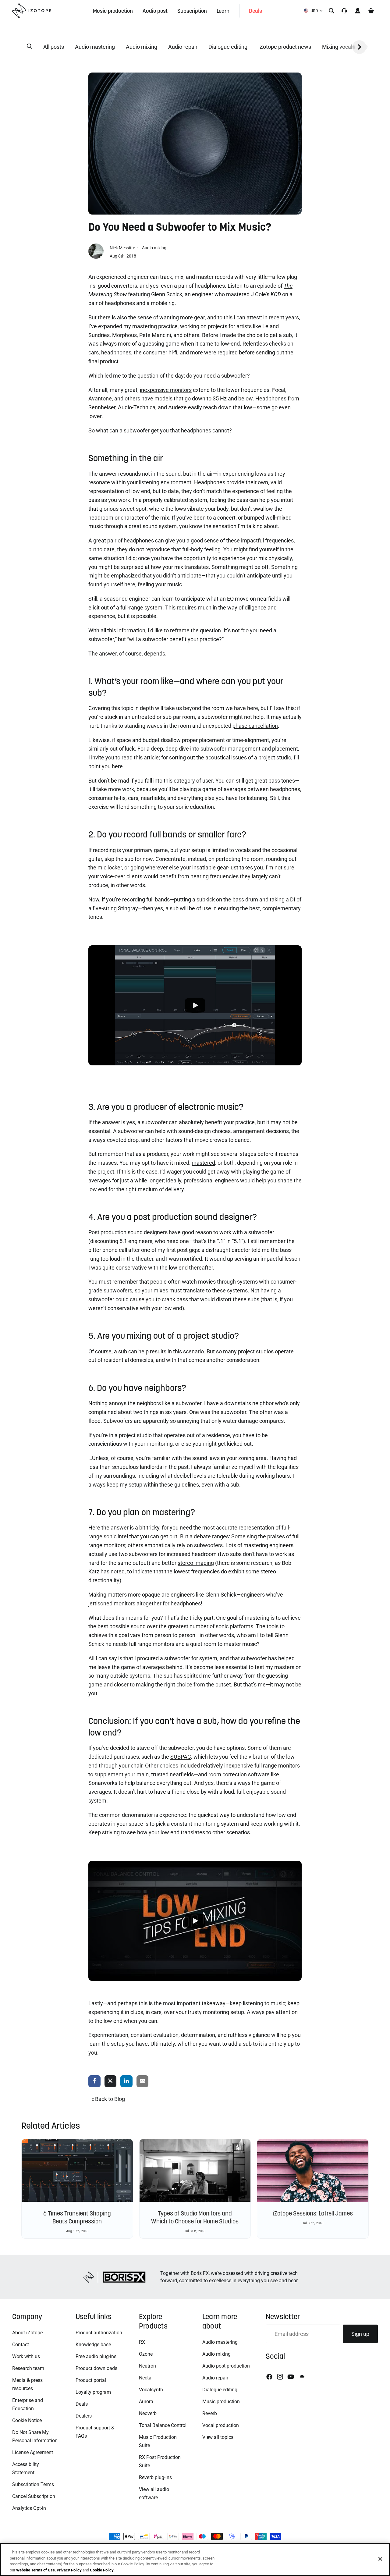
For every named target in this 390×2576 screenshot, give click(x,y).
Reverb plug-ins (155, 2477)
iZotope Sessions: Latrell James (313, 2213)
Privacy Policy (69, 2570)
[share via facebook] (94, 2082)
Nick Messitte (123, 248)
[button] (30, 47)
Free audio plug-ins (96, 2356)
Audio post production (226, 2366)
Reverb (210, 2413)
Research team (28, 2368)
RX (142, 2342)
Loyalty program (93, 2392)
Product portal (91, 2380)
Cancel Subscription (34, 2496)
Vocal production (221, 2425)
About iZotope (27, 2333)
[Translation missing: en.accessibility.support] (344, 11)
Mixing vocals (339, 47)
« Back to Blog (108, 2099)
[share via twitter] (111, 2082)
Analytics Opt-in (29, 2508)
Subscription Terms (33, 2484)
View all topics (218, 2437)
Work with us (26, 2356)
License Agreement (33, 2452)
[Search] (331, 11)
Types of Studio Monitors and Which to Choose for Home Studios (195, 2217)
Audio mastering (95, 47)
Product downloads (96, 2368)
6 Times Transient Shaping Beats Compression (77, 2217)
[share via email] (143, 2082)
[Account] (358, 11)
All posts (54, 47)
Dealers (84, 2416)
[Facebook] (269, 2377)
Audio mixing (142, 47)
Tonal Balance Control (163, 2425)
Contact (21, 2345)
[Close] (380, 2559)
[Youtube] (291, 2377)
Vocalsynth (151, 2390)
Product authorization (99, 2333)
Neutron (147, 2366)
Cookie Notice (27, 2420)
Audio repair (183, 47)
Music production (221, 2402)
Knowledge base (93, 2345)
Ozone (146, 2354)
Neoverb (148, 2413)
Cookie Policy (102, 2570)
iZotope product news (285, 47)
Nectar (146, 2378)
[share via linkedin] (126, 2082)
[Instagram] (280, 2377)
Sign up (360, 2334)
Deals (82, 2404)
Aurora (146, 2402)
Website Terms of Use (35, 2570)
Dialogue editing (228, 47)
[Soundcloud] (302, 2377)
